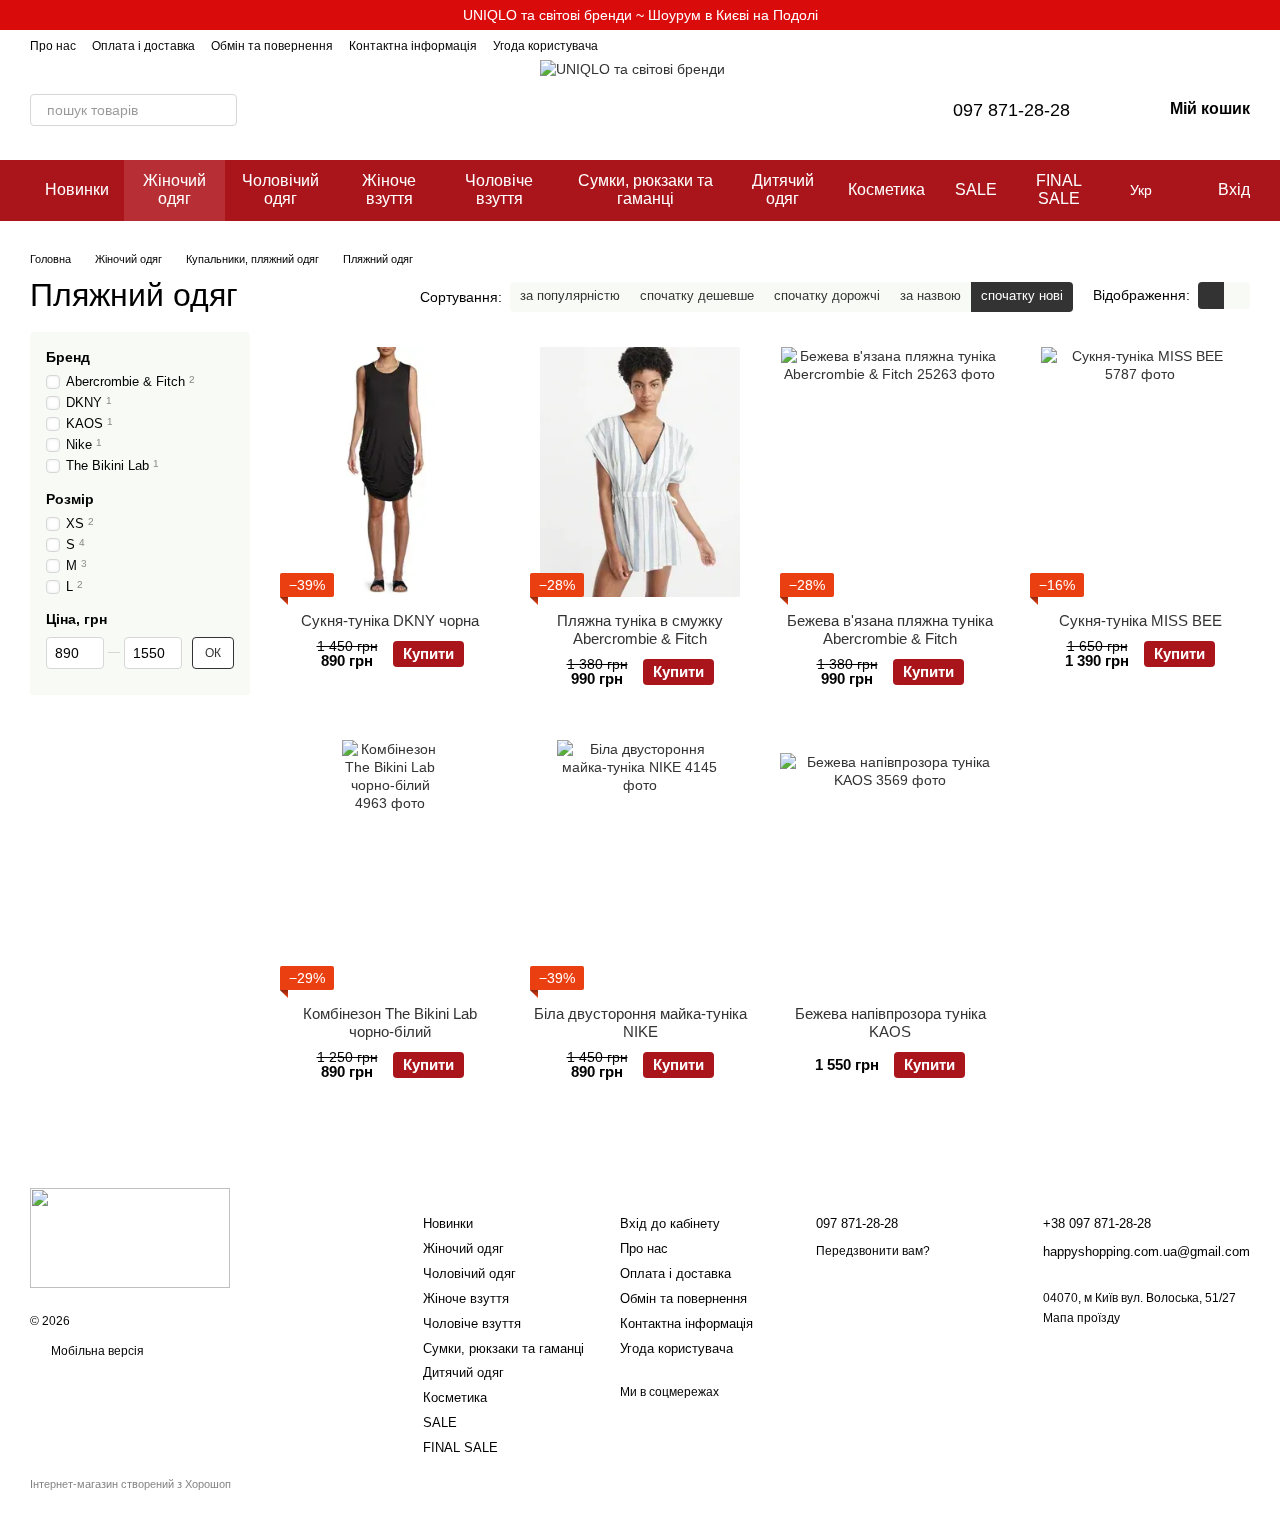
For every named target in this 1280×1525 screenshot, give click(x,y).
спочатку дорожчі (827, 295)
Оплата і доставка (143, 46)
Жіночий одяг (174, 189)
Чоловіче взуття (499, 189)
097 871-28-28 (1011, 110)
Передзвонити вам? (873, 1251)
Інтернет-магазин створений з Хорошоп (130, 1484)
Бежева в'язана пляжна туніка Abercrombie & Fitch (890, 629)
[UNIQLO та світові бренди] (130, 1237)
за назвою (930, 295)
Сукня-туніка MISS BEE (1140, 620)
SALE (976, 189)
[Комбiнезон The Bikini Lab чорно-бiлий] (390, 865)
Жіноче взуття (389, 189)
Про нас (53, 46)
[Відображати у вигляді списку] (1237, 295)
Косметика (886, 189)
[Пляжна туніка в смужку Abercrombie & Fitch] (640, 472)
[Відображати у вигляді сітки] (1211, 295)
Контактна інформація (413, 46)
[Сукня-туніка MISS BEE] (1140, 472)
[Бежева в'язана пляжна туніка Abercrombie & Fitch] (890, 472)
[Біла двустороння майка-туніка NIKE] (640, 865)
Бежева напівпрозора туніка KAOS (890, 1022)
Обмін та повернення (272, 46)
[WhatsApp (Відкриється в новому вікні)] (674, 45)
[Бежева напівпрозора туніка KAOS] (890, 865)
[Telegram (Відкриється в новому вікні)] (650, 45)
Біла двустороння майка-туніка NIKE (640, 1022)
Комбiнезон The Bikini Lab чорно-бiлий (390, 1022)
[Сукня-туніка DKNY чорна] (390, 472)
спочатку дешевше (697, 295)
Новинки (77, 189)
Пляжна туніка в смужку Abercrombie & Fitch (640, 629)
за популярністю (570, 295)
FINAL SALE (1059, 189)
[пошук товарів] (221, 110)
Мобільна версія (96, 1351)
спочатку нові (1022, 295)
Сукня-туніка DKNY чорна (390, 620)
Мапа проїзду (1081, 1318)
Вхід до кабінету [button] (670, 1223)
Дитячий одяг (783, 189)
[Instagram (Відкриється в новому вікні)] (626, 45)
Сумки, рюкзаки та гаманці (645, 189)
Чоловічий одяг (280, 189)
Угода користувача (545, 46)
